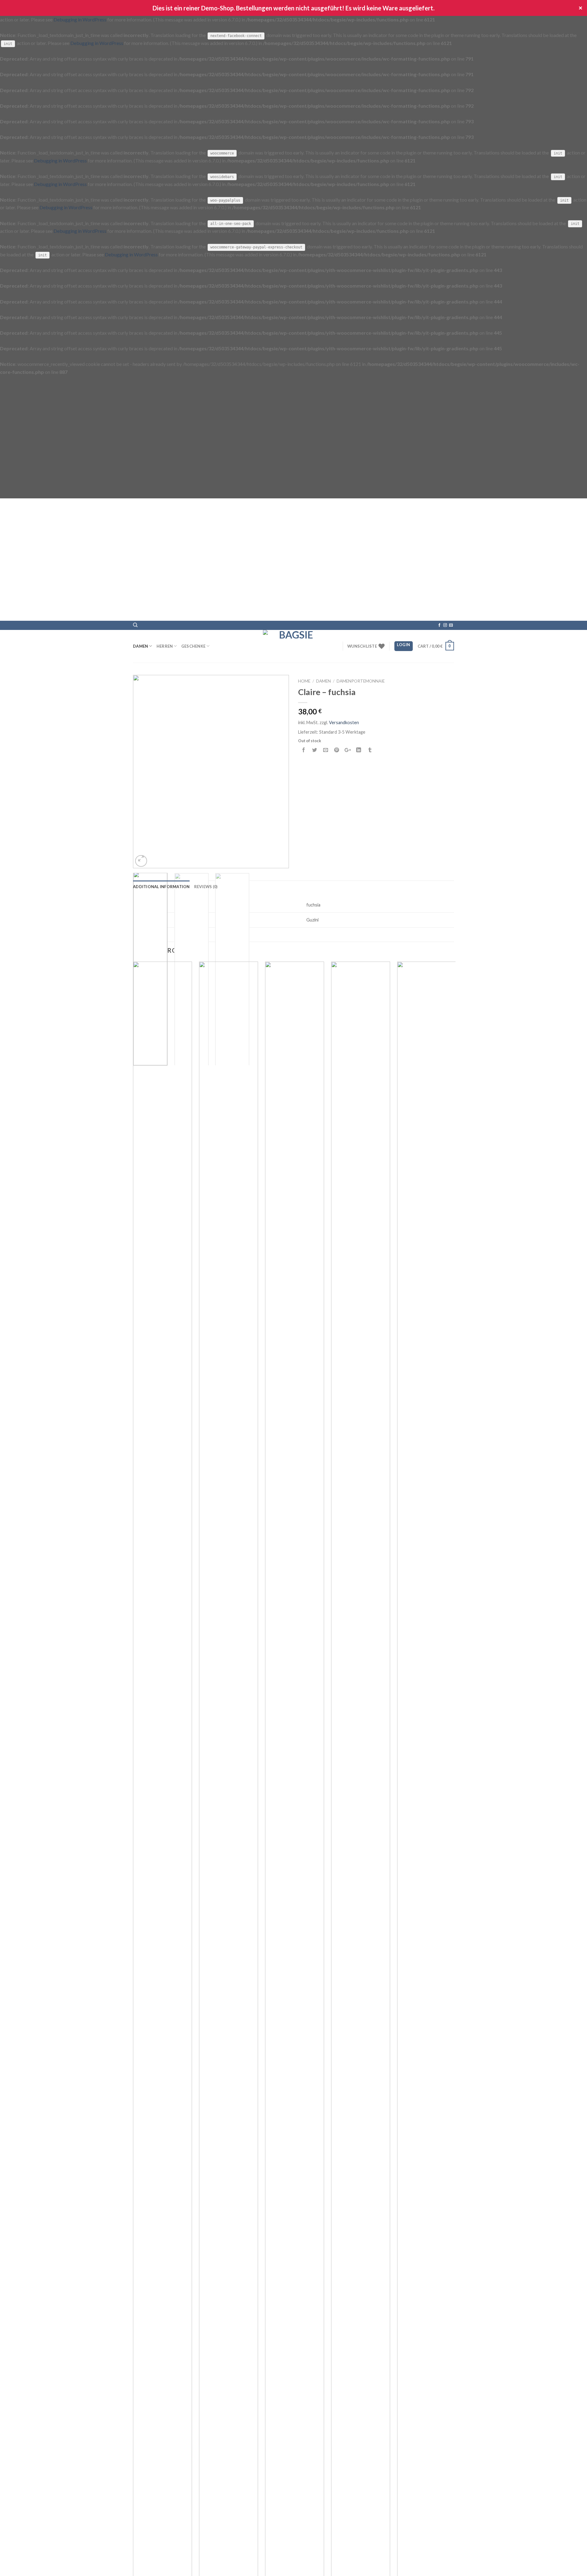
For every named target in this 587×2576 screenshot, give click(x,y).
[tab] (161, 887)
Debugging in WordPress (80, 19)
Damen (140, 646)
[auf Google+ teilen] (348, 752)
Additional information (161, 887)
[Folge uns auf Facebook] (439, 625)
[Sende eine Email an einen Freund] (326, 752)
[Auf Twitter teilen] (315, 752)
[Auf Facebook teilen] (304, 752)
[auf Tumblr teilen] (370, 752)
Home (304, 681)
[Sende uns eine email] (451, 625)
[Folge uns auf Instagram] (445, 625)
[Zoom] (141, 861)
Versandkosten (344, 722)
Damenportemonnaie (361, 681)
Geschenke (193, 646)
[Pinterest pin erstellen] (337, 752)
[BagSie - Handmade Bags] (293, 646)
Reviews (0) (206, 887)
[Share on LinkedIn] (359, 752)
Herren (165, 646)
